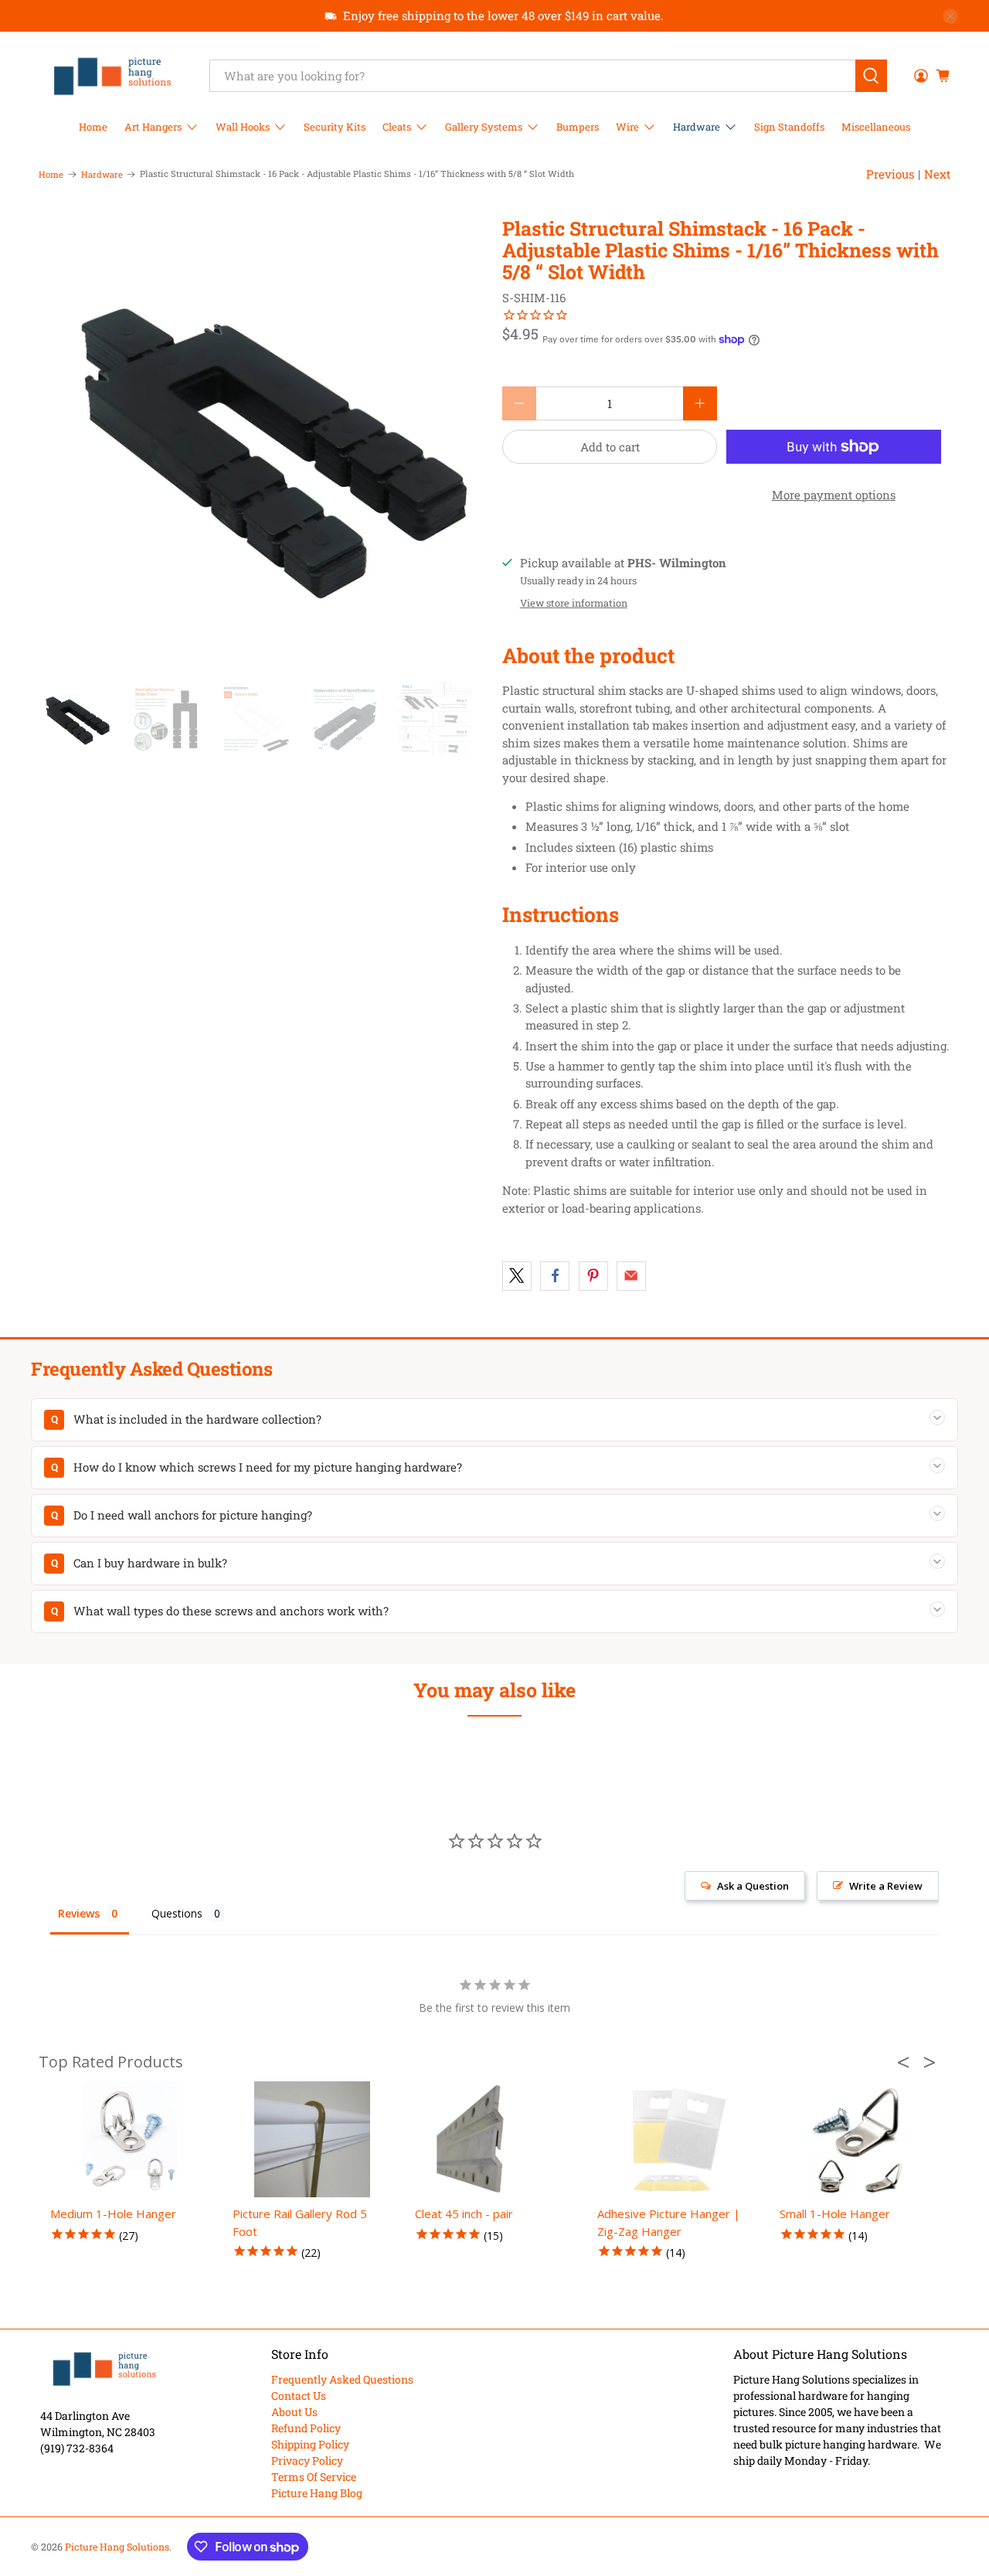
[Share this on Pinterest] (593, 1276)
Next (937, 174)
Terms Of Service (314, 2477)
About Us (294, 2412)
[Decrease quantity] (519, 403)
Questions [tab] (177, 1913)
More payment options (834, 495)
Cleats (397, 127)
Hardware (697, 127)
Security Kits (335, 127)
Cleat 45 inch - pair (464, 2214)
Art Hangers (153, 127)
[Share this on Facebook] (555, 1276)
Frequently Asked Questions (342, 2379)
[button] (908, 2062)
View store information (574, 603)
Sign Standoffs (789, 127)
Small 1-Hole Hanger (835, 2214)
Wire (627, 127)
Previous (890, 174)
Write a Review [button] (886, 1886)
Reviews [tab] (79, 1913)
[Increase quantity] (700, 403)
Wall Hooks (243, 127)
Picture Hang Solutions (117, 2547)
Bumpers (578, 127)
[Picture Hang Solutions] (113, 76)
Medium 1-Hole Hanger (113, 2214)
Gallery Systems (484, 127)
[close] (950, 16)
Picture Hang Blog (317, 2493)
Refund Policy (306, 2428)
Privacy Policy (307, 2460)
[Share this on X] (517, 1276)
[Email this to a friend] (631, 1276)
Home (93, 127)
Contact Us (299, 2396)
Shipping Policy (310, 2444)
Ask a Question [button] (753, 1886)
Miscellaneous (876, 127)
